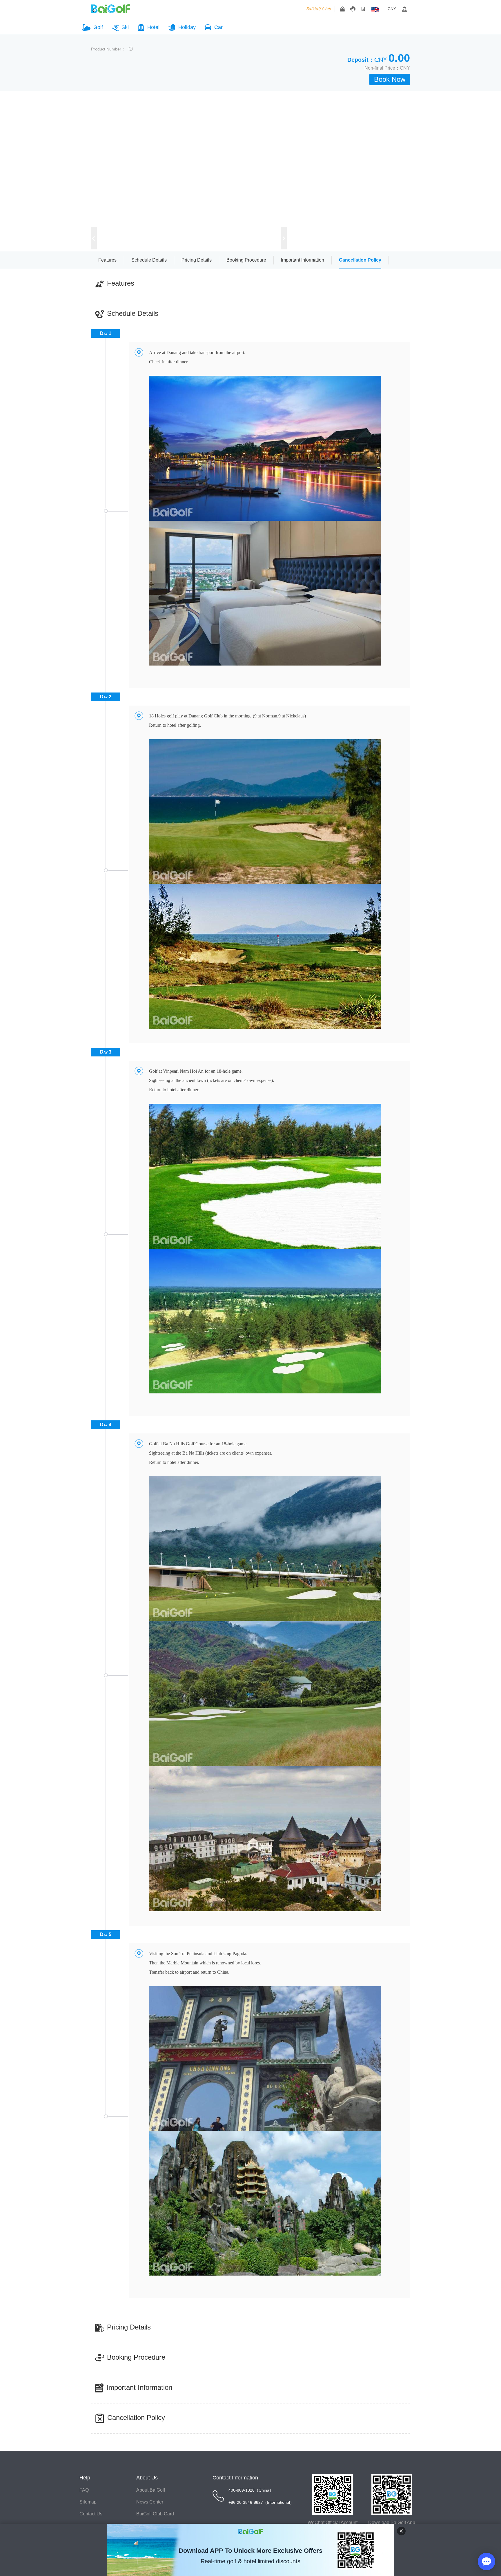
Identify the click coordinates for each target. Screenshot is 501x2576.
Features (107, 260)
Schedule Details (149, 260)
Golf (98, 27)
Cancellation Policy (360, 260)
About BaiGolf (151, 2490)
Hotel (153, 27)
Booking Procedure (246, 260)
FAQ (84, 2490)
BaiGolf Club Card (155, 2514)
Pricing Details (197, 260)
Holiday (187, 27)
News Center (150, 2502)
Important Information (303, 260)
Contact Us (91, 2514)
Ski (125, 27)
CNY (392, 9)
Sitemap (88, 2502)
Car (218, 27)
